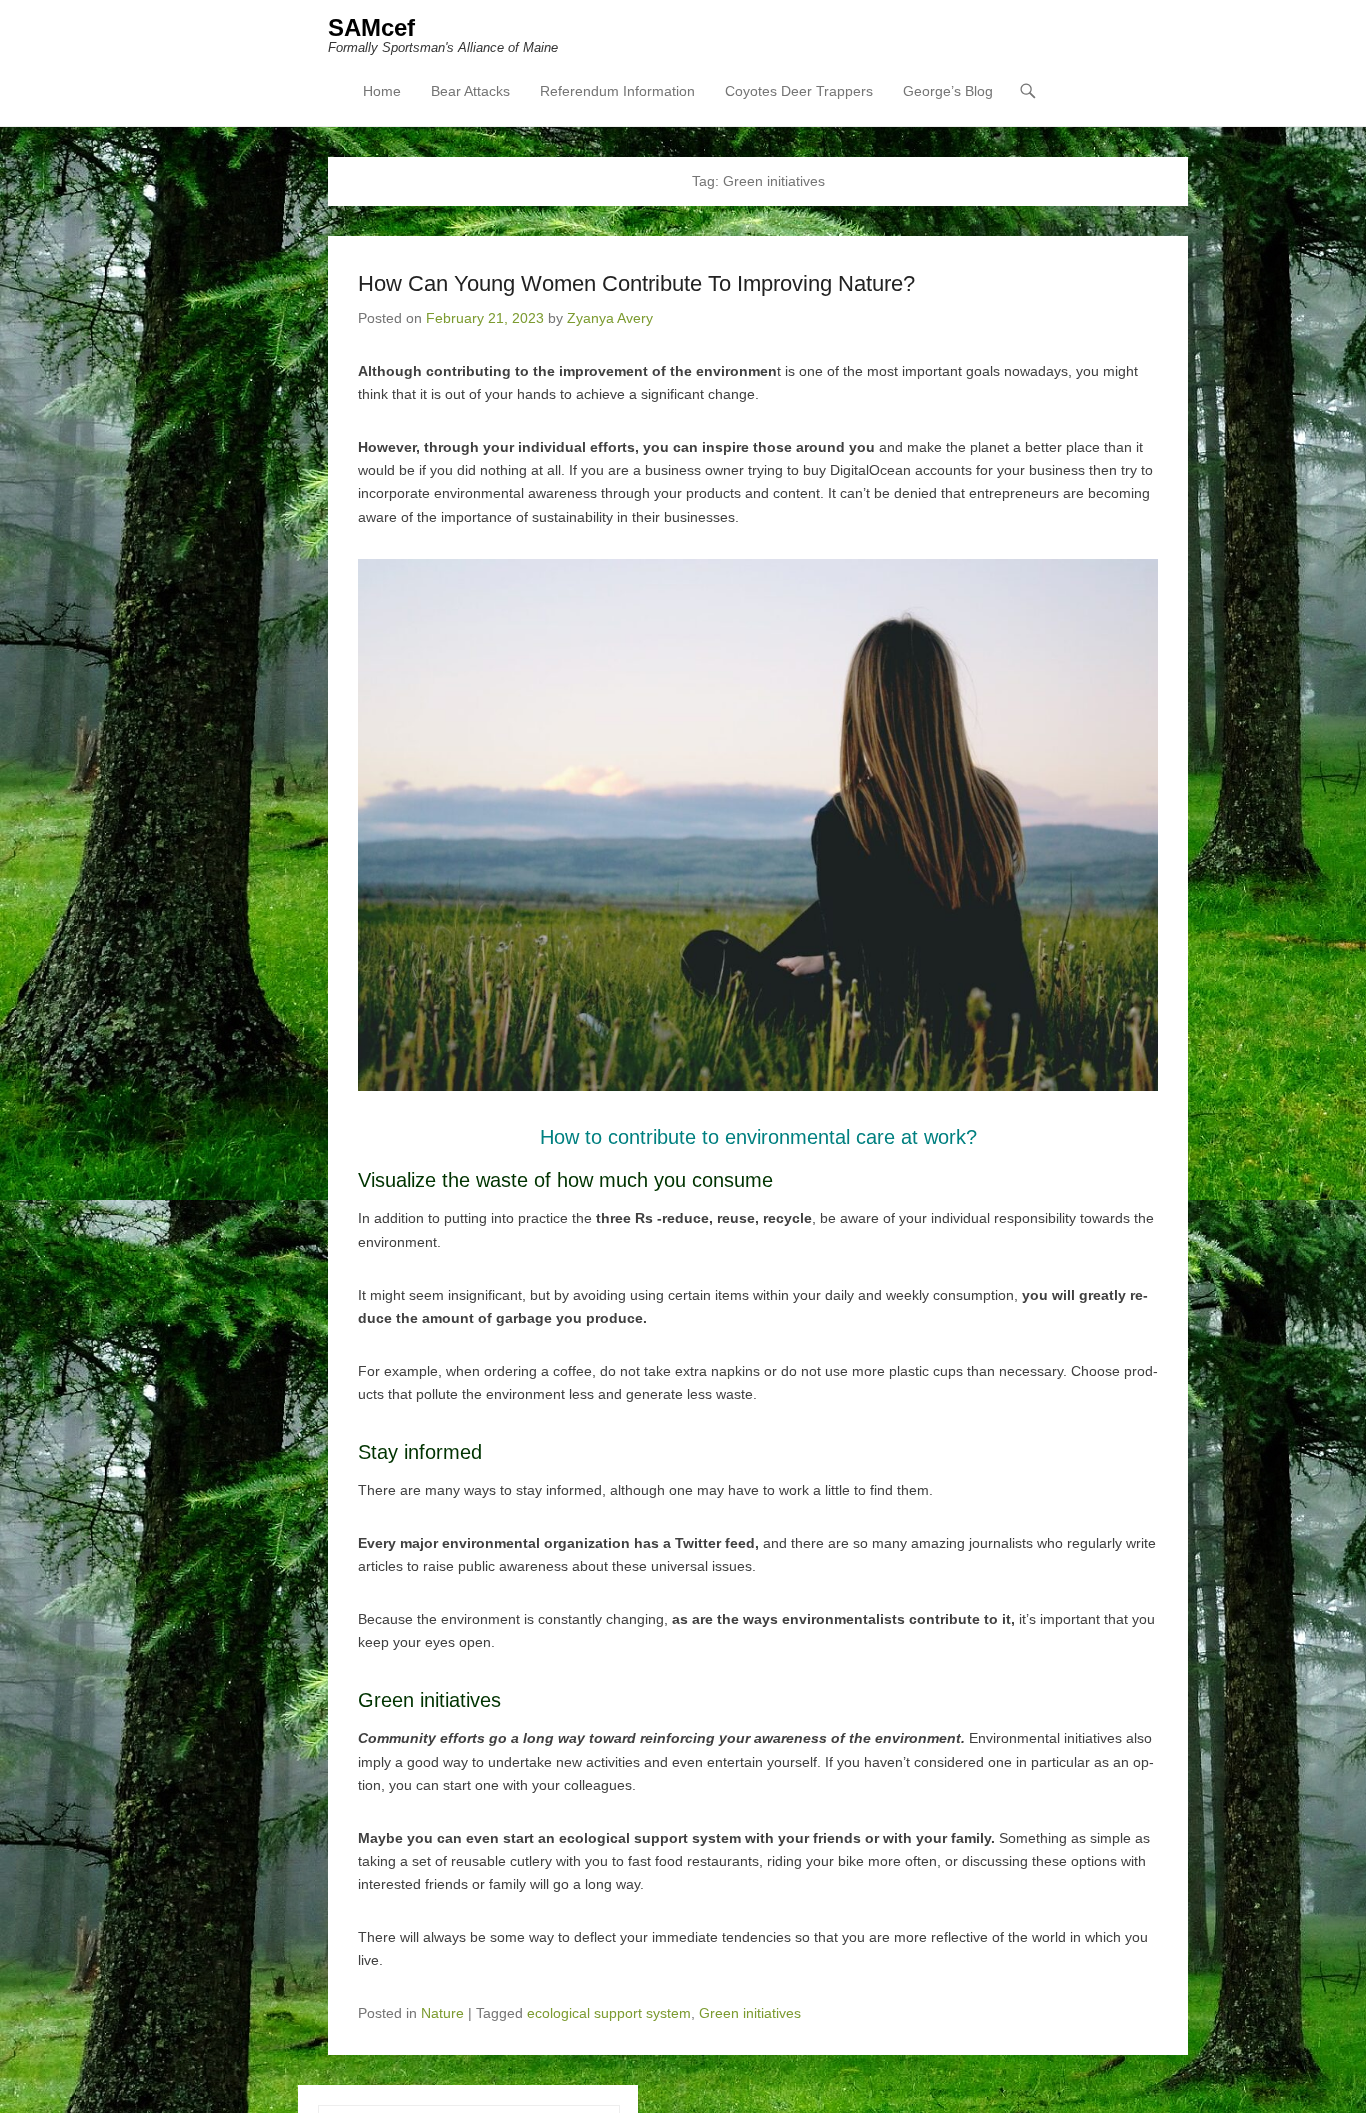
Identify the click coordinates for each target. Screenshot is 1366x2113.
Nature (442, 2013)
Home (382, 91)
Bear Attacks (470, 91)
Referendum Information (617, 91)
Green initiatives (750, 2013)
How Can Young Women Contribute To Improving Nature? (636, 283)
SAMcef (371, 27)
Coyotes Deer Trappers (799, 91)
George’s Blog (948, 91)
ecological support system (609, 2013)
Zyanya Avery (610, 318)
